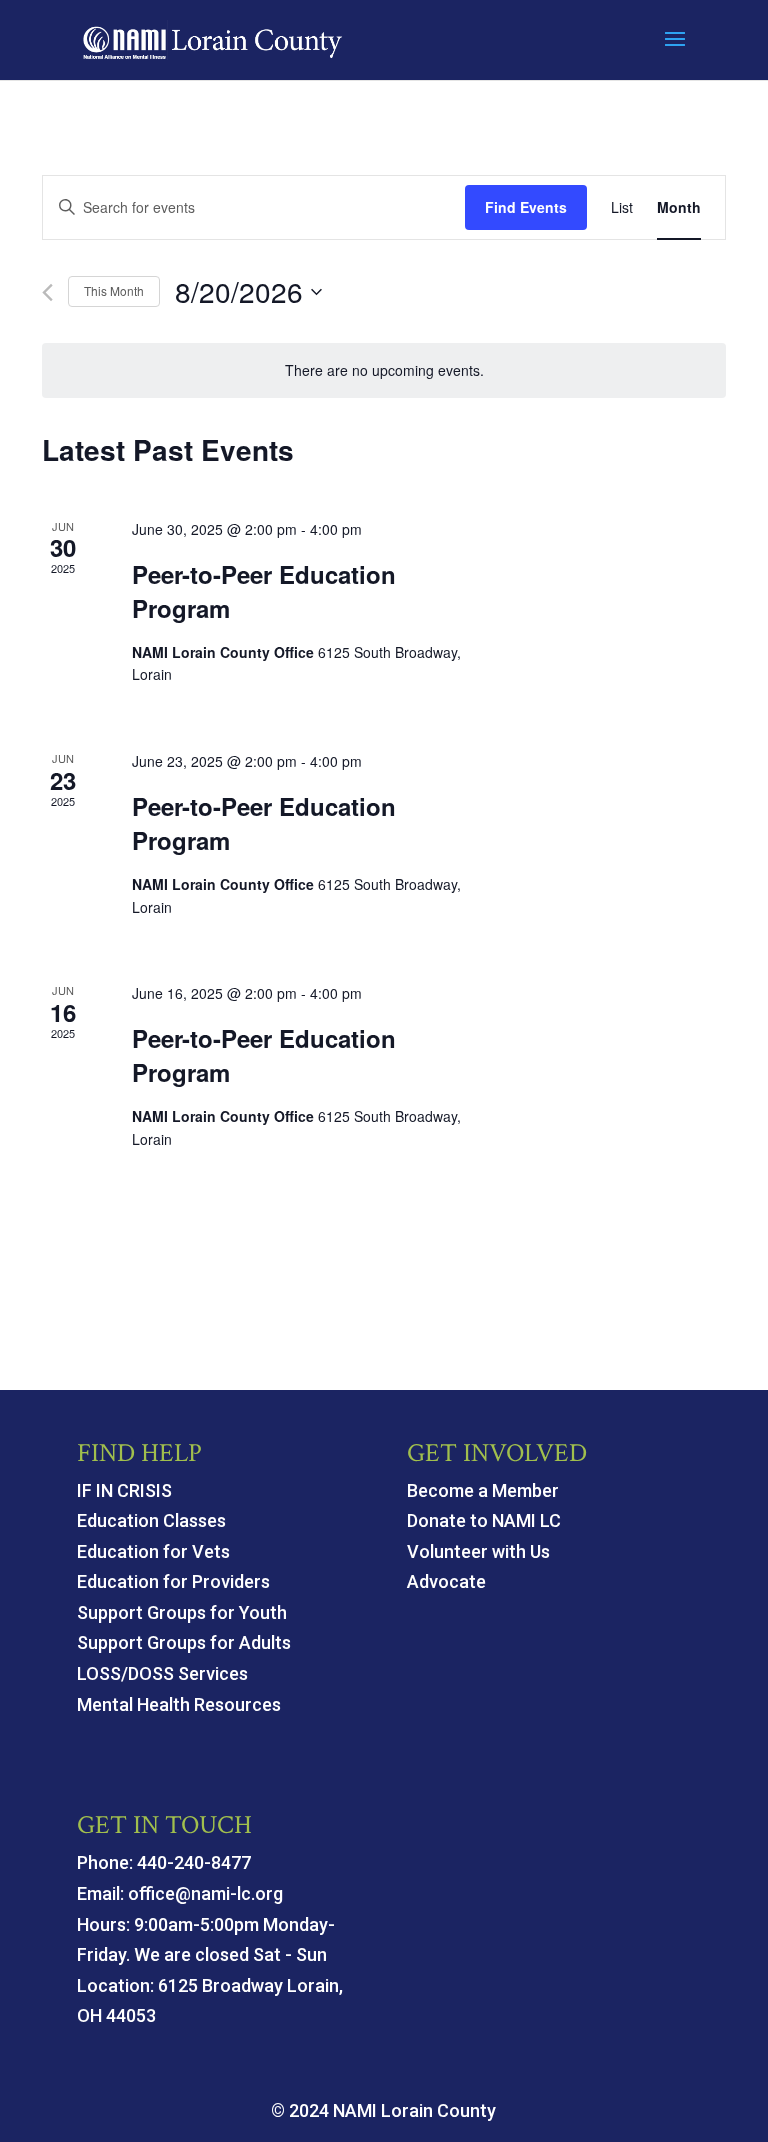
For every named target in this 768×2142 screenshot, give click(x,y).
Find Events (526, 207)
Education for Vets (153, 1551)
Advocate (446, 1581)
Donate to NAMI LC (484, 1520)
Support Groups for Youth (182, 1612)
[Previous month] (47, 292)
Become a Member (483, 1490)
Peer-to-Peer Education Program (264, 591)
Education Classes (151, 1520)
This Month (114, 290)
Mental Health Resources (179, 1704)
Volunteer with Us (478, 1551)
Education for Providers (173, 1581)
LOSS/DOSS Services (162, 1673)
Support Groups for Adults (184, 1642)
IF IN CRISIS (124, 1490)
